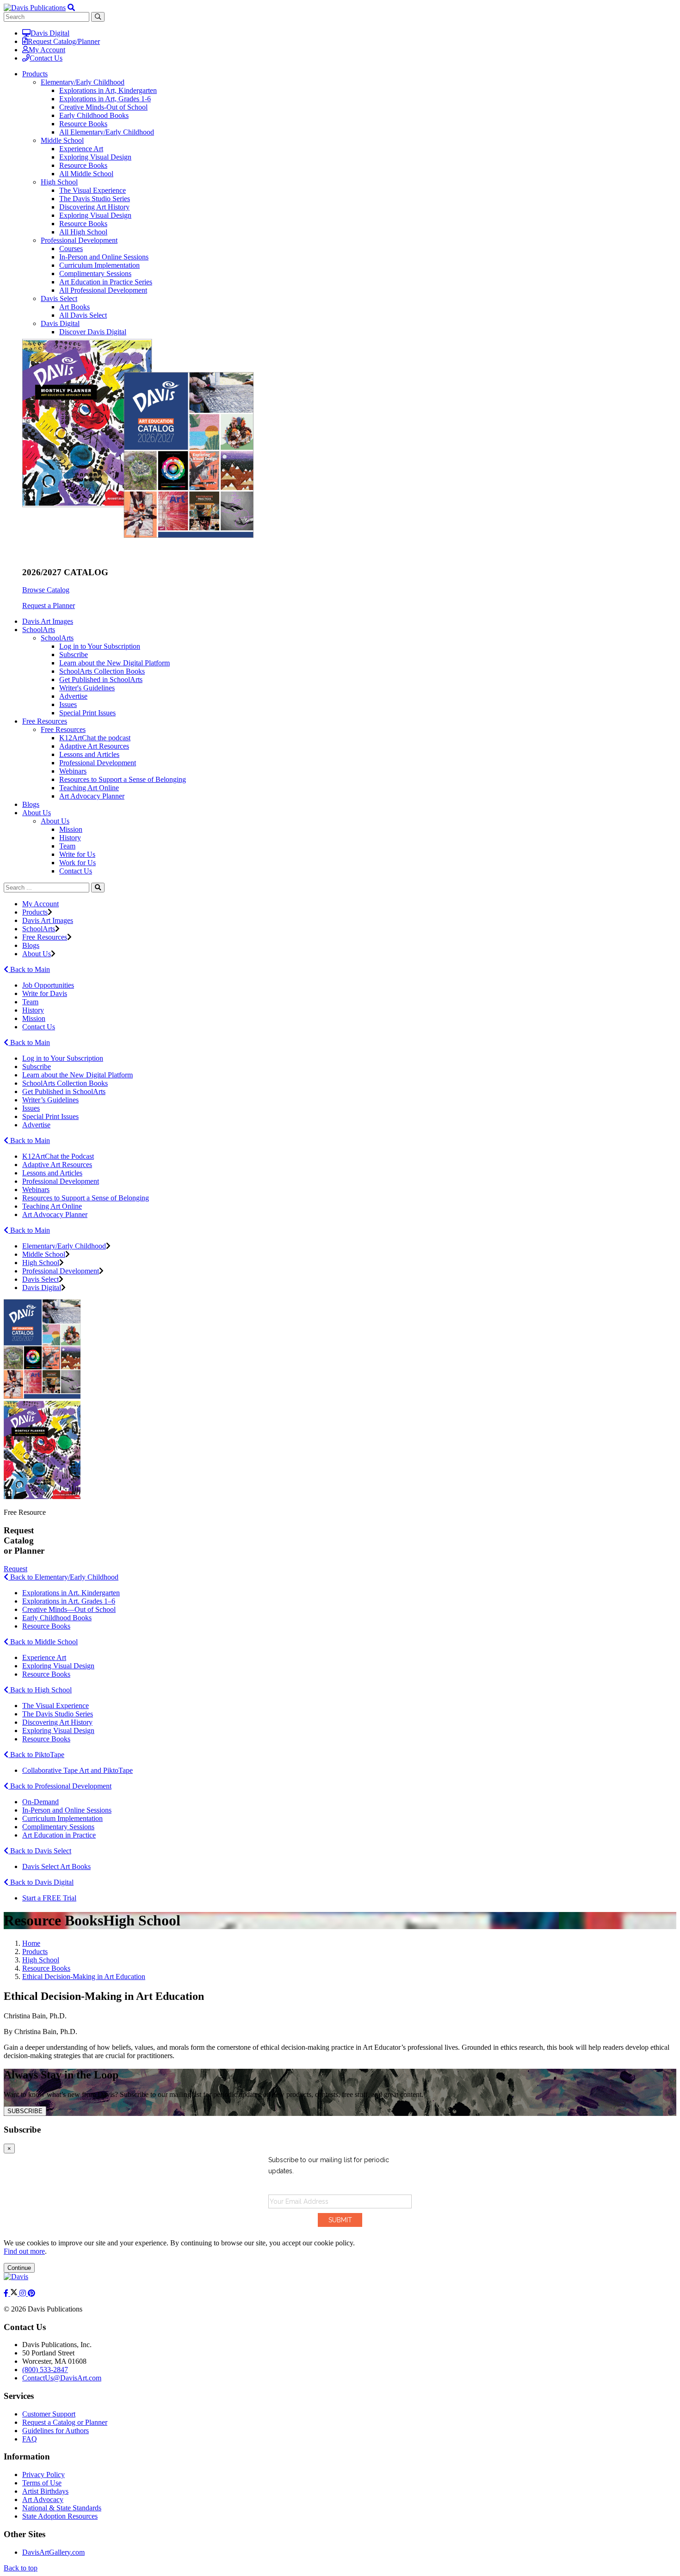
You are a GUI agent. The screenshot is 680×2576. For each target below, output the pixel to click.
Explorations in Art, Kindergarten (108, 90)
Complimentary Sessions (95, 274)
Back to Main (29, 969)
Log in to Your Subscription (100, 646)
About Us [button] (37, 813)
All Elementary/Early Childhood (107, 132)
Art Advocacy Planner (92, 796)
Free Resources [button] (45, 721)
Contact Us (46, 58)
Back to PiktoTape (36, 1755)
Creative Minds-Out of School (103, 107)
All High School (83, 232)
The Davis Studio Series (95, 199)
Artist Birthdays (45, 2491)
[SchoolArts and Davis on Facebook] (7, 2293)
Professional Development (79, 240)
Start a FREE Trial (49, 1898)
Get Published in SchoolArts (101, 679)
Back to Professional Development (60, 1786)
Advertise (73, 696)
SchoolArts (57, 638)
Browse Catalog (46, 590)
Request (15, 1569)
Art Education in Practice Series (106, 282)
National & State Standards (62, 2508)
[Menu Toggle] (71, 8)
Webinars (73, 771)
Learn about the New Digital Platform (114, 663)
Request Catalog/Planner (64, 41)
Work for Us (77, 863)
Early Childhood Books (94, 115)
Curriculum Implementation (99, 265)
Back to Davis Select (40, 1851)
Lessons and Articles (89, 754)
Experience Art (81, 149)
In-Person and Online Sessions (104, 257)
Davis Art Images (48, 621)
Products (35, 912)
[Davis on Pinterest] (31, 2293)
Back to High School (40, 1690)
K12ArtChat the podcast (95, 738)
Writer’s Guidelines (50, 1100)
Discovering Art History (94, 207)
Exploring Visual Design (95, 157)
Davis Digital (50, 33)
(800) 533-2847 (45, 2370)
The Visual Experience (93, 190)
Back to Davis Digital (41, 1882)
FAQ (30, 2439)
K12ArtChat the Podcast (58, 1156)
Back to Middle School (43, 1642)
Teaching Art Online (89, 788)
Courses (71, 249)
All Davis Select (83, 315)
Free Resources (63, 729)
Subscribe (74, 655)
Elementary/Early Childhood (83, 82)
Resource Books (83, 124)
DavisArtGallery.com (53, 2552)
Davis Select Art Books (56, 1866)
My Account (47, 50)
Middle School (62, 140)
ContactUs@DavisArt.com (62, 2378)
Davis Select (59, 298)
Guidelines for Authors (56, 2431)
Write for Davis (45, 993)
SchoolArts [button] (39, 630)
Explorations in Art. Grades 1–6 (69, 1601)
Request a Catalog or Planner (65, 2422)
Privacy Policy (43, 2475)
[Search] (98, 888)
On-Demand (40, 1802)
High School (59, 182)
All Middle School (86, 174)
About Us (55, 821)
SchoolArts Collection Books (102, 671)
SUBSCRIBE (25, 2111)
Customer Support (49, 2414)
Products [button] (35, 74)
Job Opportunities (48, 985)
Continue (19, 2268)
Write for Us (77, 854)
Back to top (21, 2568)
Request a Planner (49, 606)
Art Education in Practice (59, 1835)
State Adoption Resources (60, 2516)
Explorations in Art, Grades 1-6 (105, 99)
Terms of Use (42, 2483)
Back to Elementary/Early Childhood (63, 1577)
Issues (68, 704)
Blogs (31, 804)
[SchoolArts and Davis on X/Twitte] (15, 2293)
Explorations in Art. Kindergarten (71, 1593)
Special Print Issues (87, 713)
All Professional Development (103, 290)
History (70, 838)
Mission (71, 829)
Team (67, 846)
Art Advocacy (43, 2499)
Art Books (74, 307)
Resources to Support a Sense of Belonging (123, 779)
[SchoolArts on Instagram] (24, 2293)
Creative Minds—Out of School (69, 1609)
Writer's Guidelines (87, 688)
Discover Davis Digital (93, 332)
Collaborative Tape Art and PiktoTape (77, 1770)
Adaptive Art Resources (94, 746)
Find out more (24, 2251)
